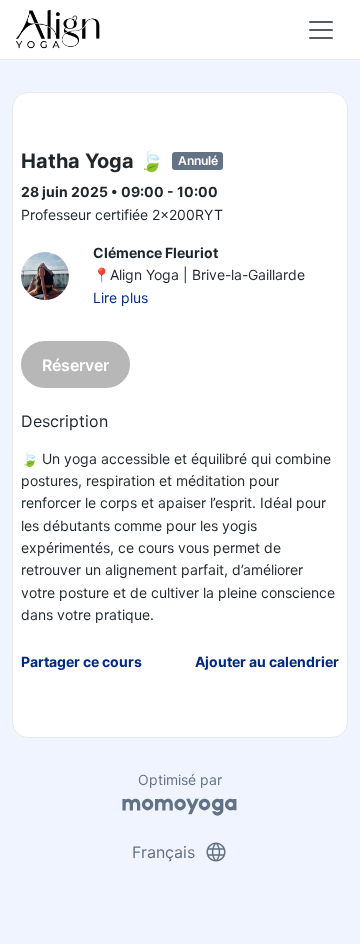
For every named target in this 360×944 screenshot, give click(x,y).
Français (180, 852)
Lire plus (120, 297)
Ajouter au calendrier (267, 661)
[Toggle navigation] (321, 30)
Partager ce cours (81, 661)
